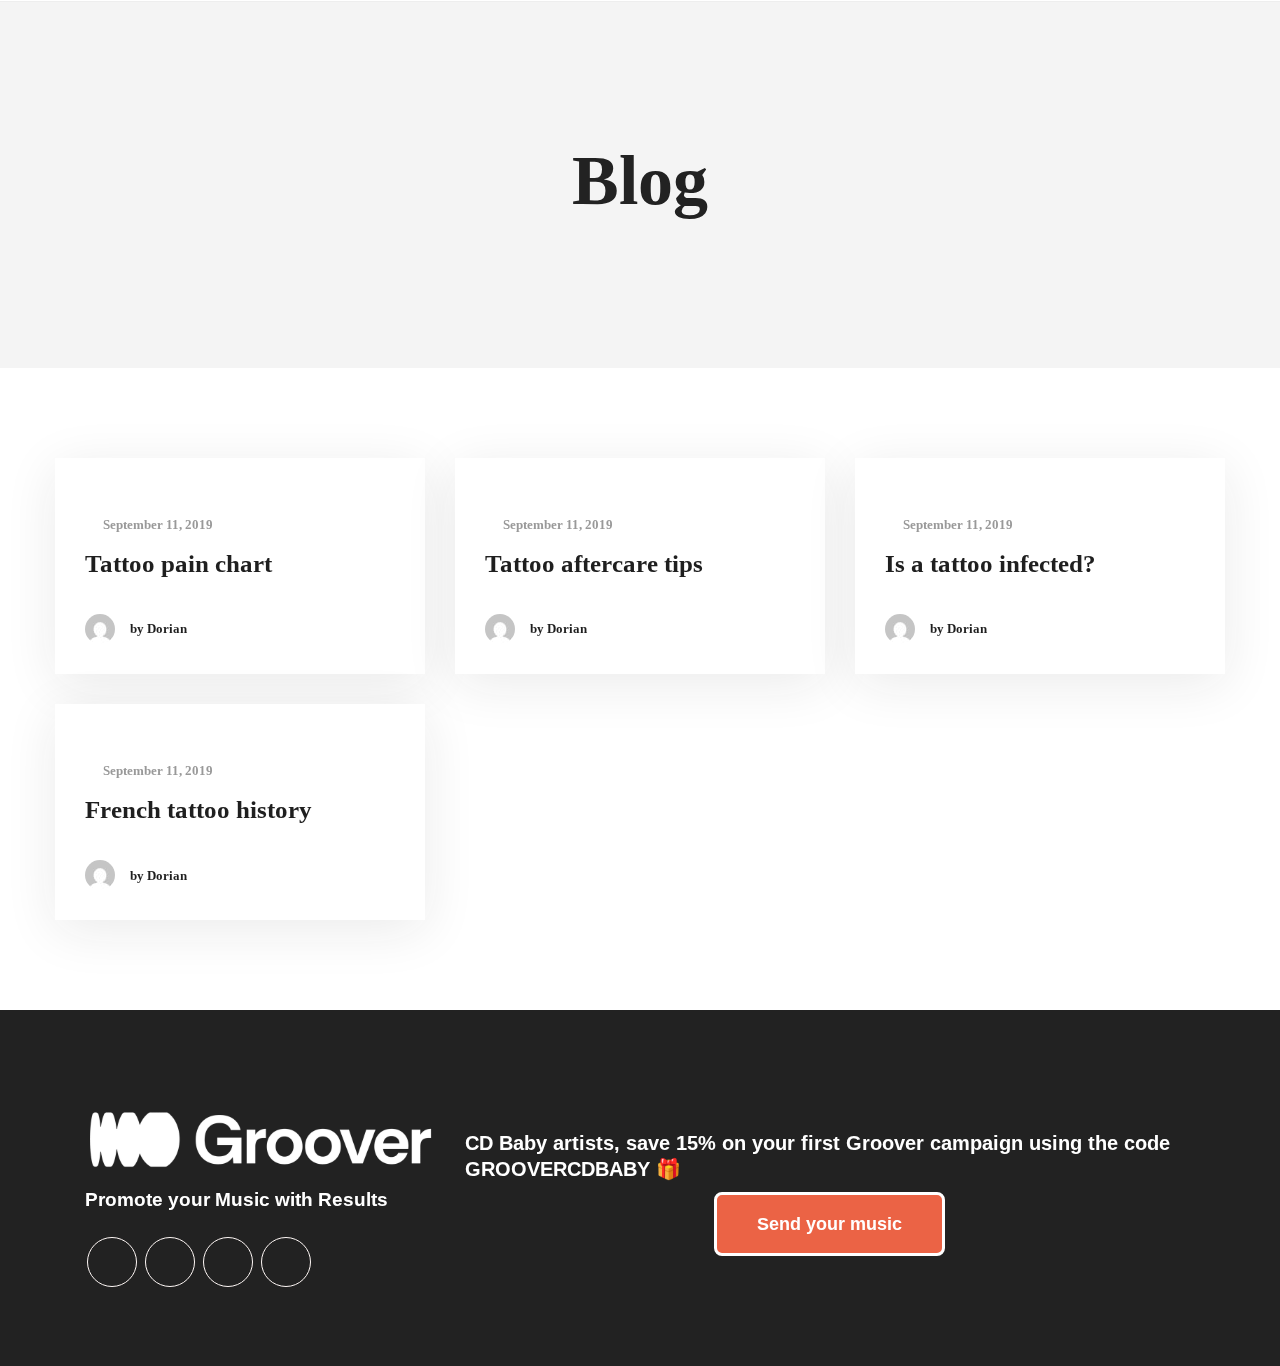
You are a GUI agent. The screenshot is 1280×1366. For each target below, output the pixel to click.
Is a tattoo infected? (990, 563)
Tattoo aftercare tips (594, 563)
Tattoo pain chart (178, 563)
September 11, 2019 (156, 524)
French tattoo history (198, 809)
